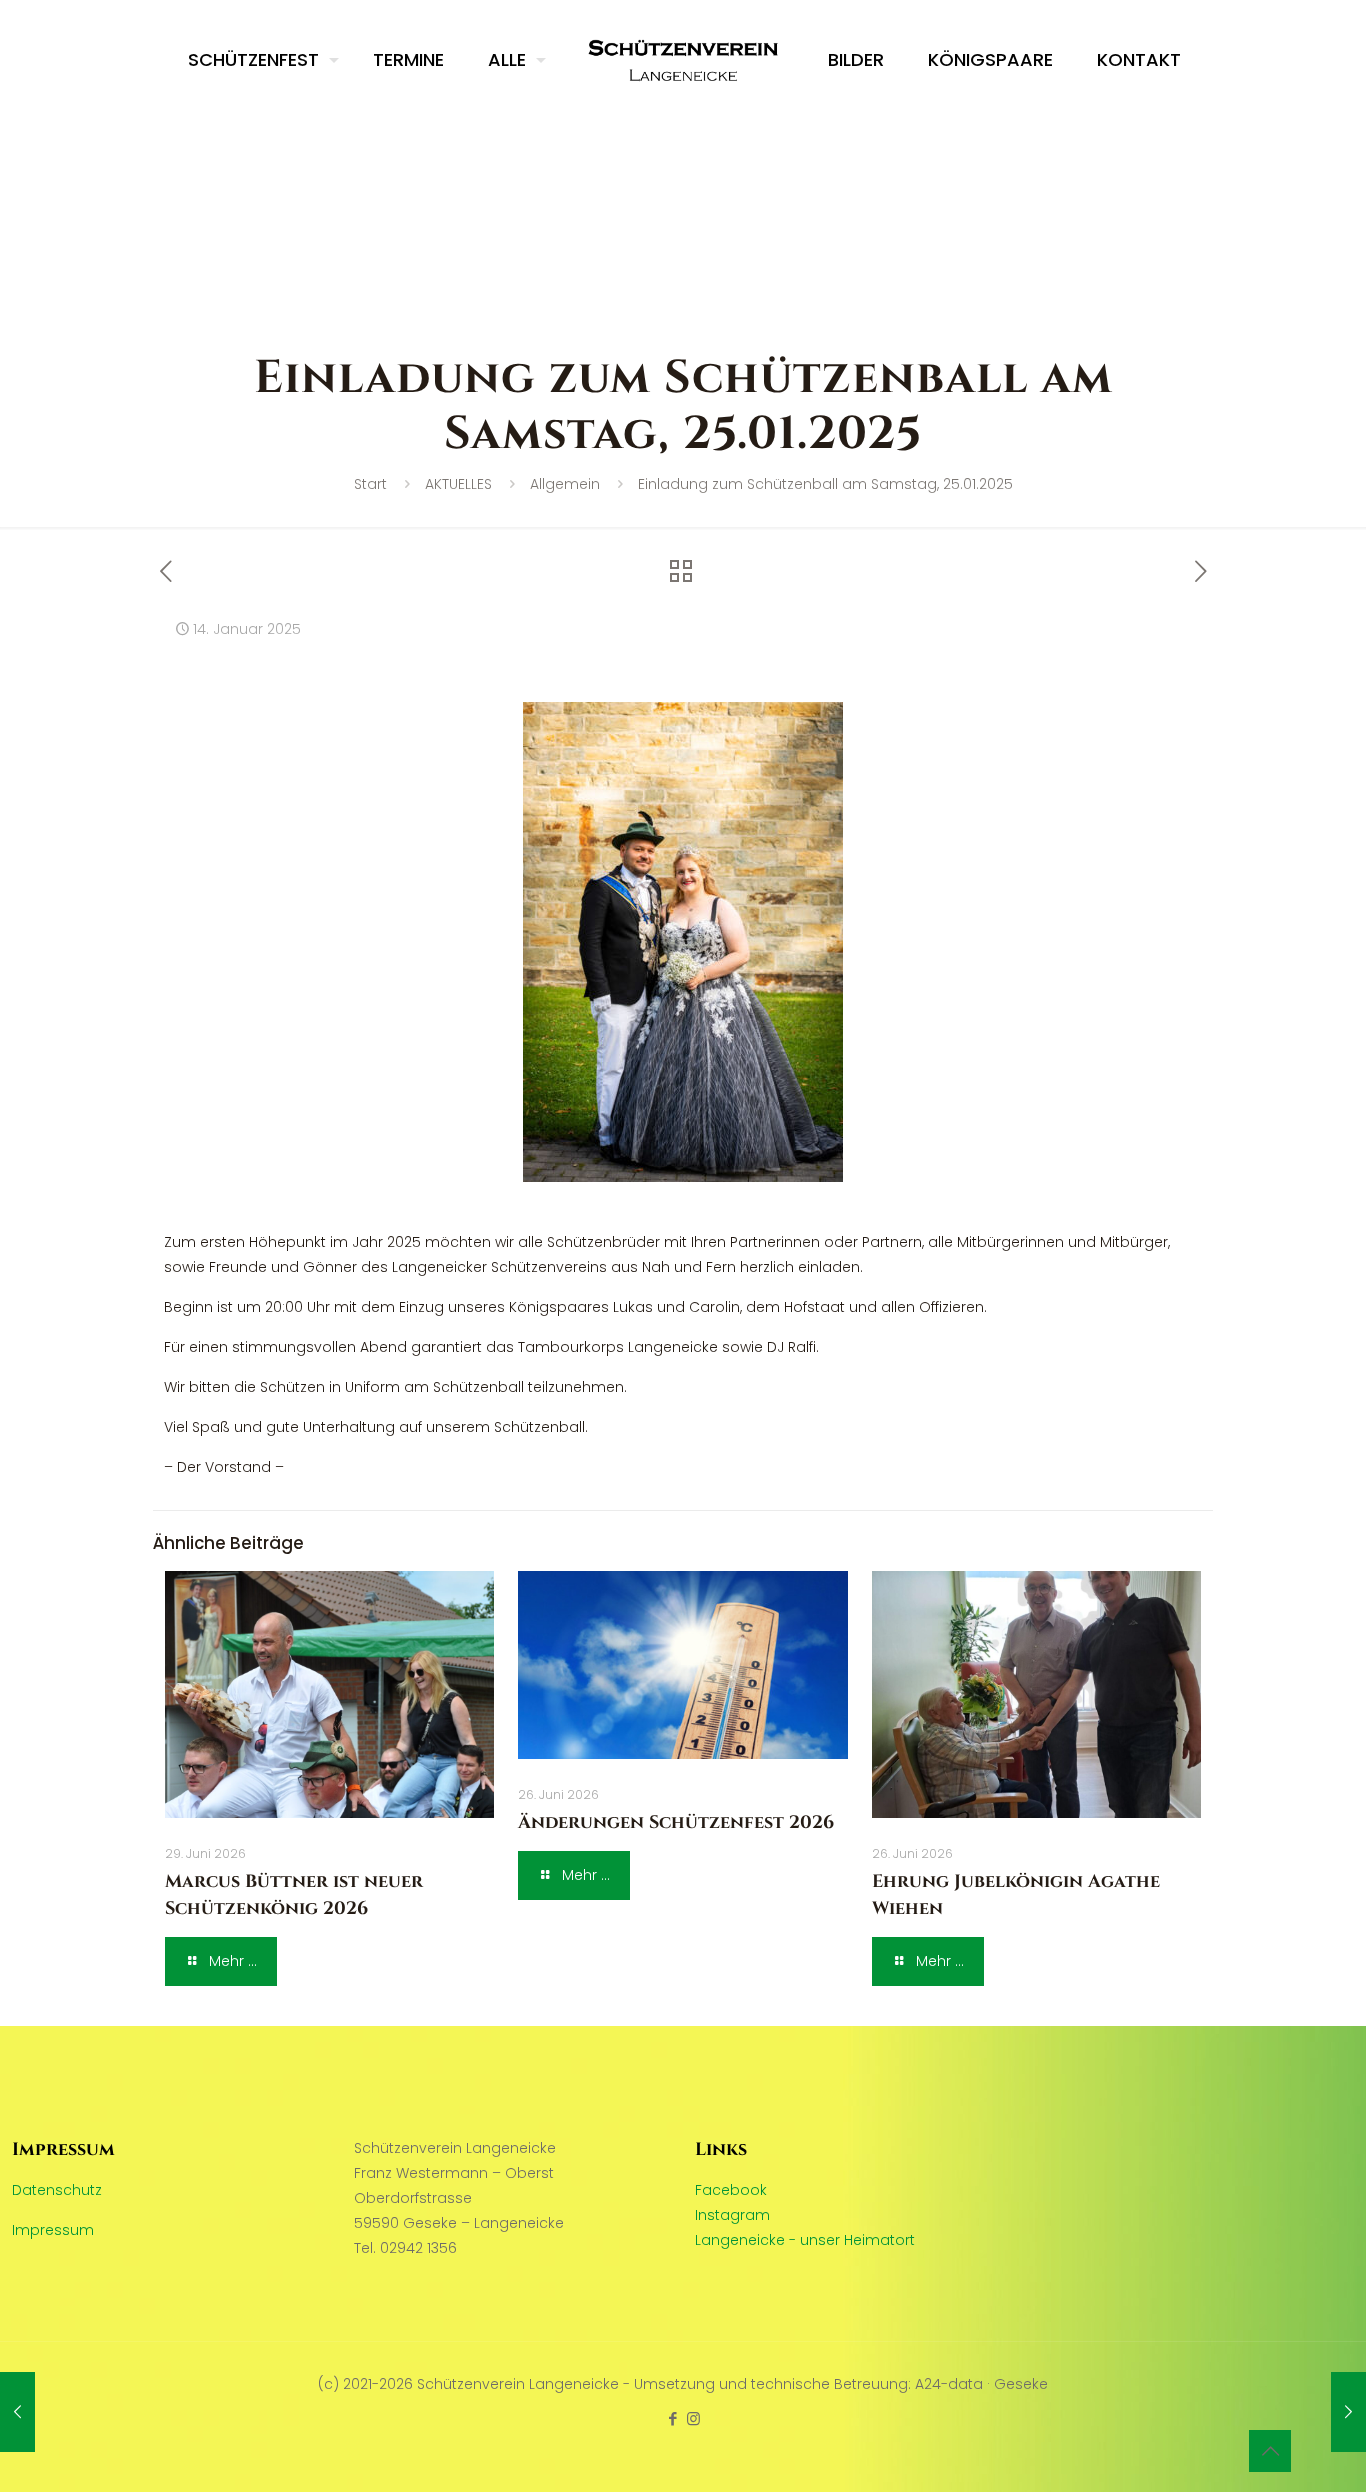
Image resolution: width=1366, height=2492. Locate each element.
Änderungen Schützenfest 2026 (676, 1822)
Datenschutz (57, 2190)
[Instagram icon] (693, 2418)
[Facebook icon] (672, 2418)
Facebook (731, 2190)
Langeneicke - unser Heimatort (805, 2240)
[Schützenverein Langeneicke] (683, 60)
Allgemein (565, 484)
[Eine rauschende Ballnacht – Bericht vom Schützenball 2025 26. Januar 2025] (1348, 2412)
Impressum (53, 2230)
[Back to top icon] (1270, 2451)
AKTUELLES (458, 484)
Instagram (732, 2215)
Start (370, 484)
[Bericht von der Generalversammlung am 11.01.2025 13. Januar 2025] (17, 2412)
